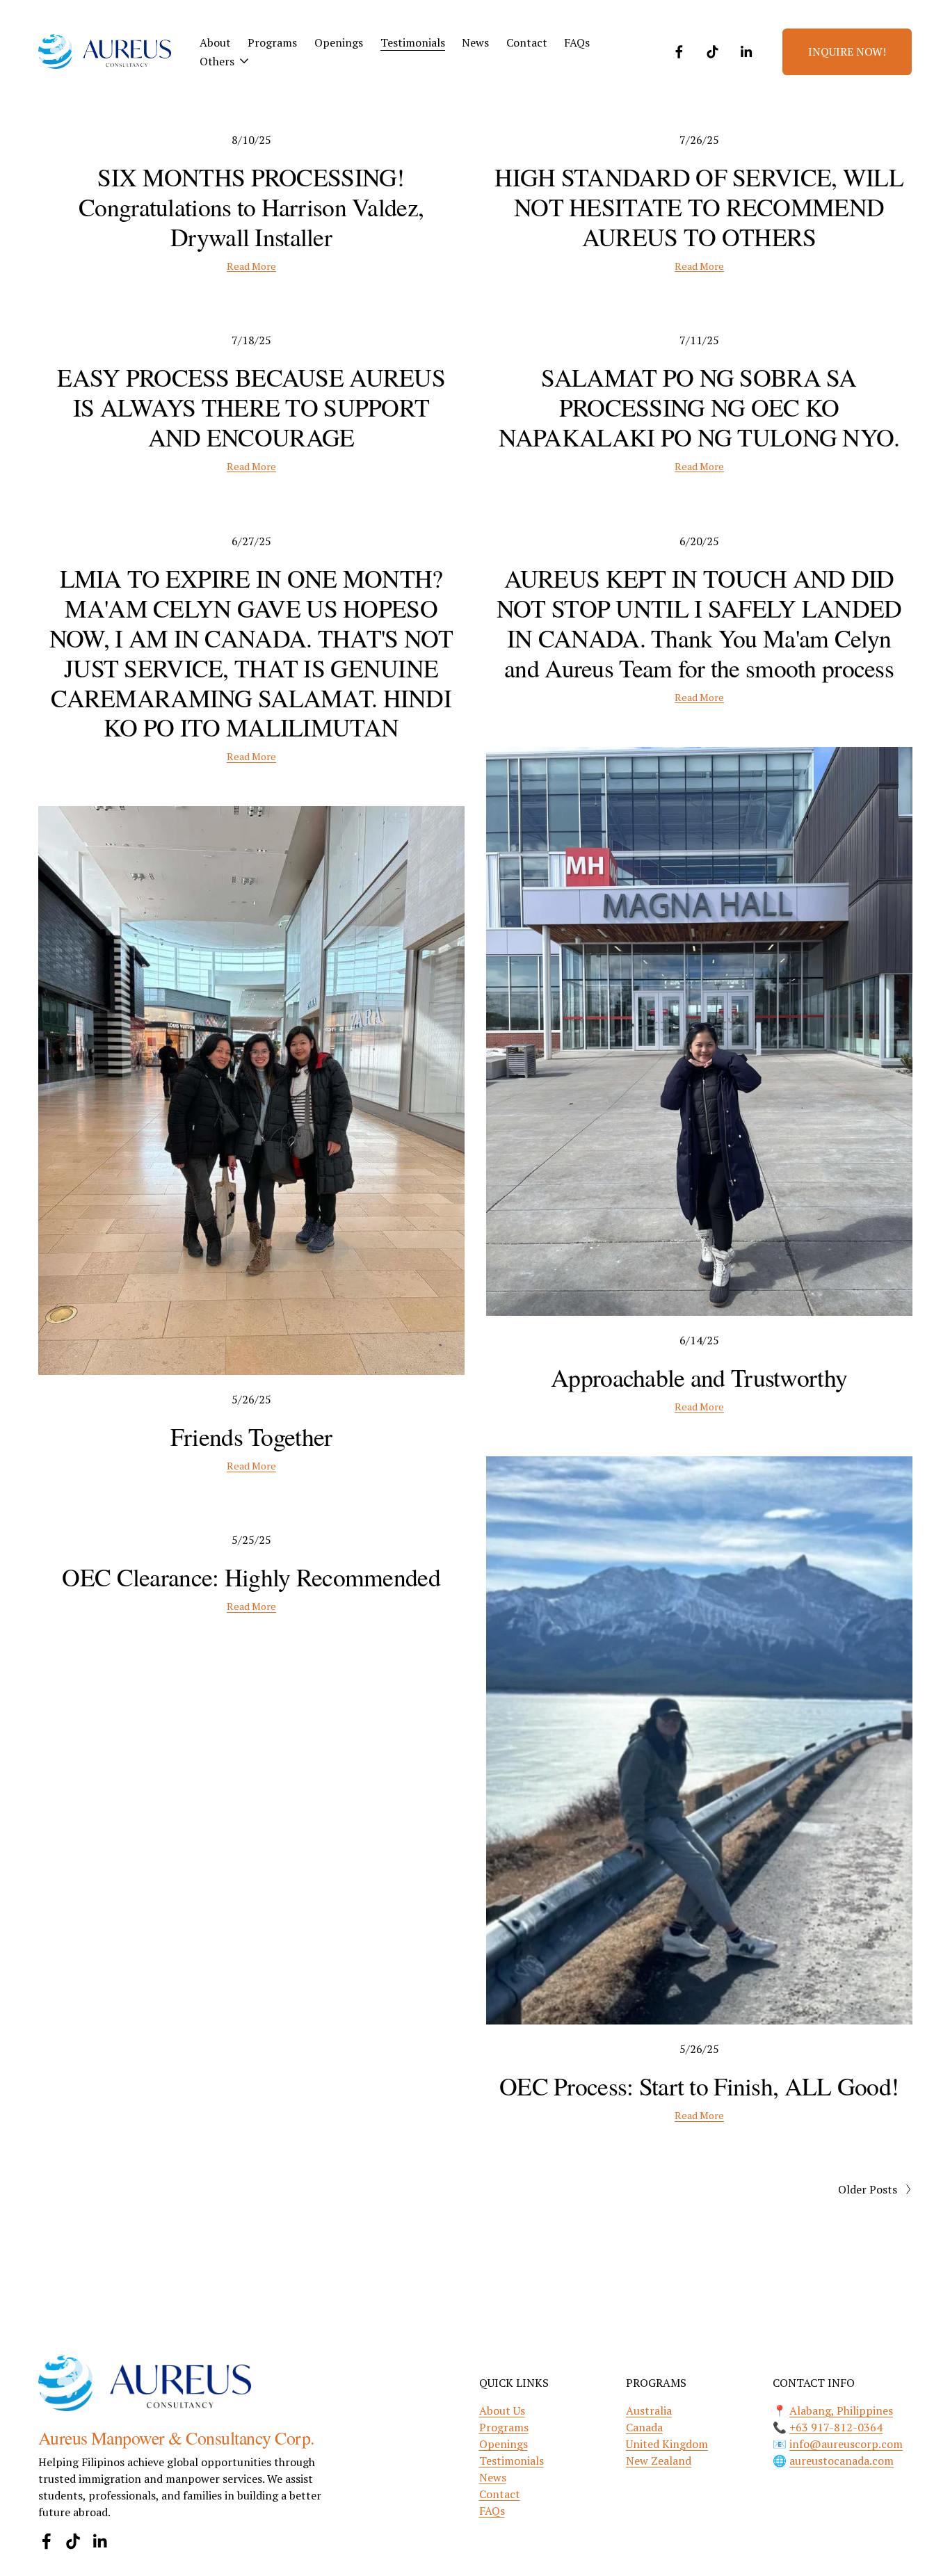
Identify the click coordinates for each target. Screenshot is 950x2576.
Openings (339, 42)
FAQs (577, 42)
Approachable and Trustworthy (699, 1377)
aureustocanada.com (842, 2461)
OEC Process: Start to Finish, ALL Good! (699, 2086)
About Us (502, 2410)
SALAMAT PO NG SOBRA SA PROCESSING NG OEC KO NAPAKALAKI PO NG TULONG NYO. (699, 407)
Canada (644, 2427)
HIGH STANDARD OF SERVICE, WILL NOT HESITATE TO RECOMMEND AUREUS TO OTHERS (699, 207)
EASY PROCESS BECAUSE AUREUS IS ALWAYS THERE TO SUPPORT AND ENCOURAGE (251, 407)
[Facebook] (679, 52)
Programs (272, 42)
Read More (251, 266)
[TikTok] (712, 52)
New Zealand (659, 2461)
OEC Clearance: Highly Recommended (251, 1577)
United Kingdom (667, 2444)
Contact (527, 42)
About (215, 42)
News (475, 42)
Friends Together (251, 1436)
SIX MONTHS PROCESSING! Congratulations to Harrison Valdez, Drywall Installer (251, 207)
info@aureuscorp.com (846, 2444)
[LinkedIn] (746, 52)
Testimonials (413, 42)
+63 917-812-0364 (836, 2427)
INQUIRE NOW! (847, 51)
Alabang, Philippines (841, 2410)
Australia (649, 2410)
